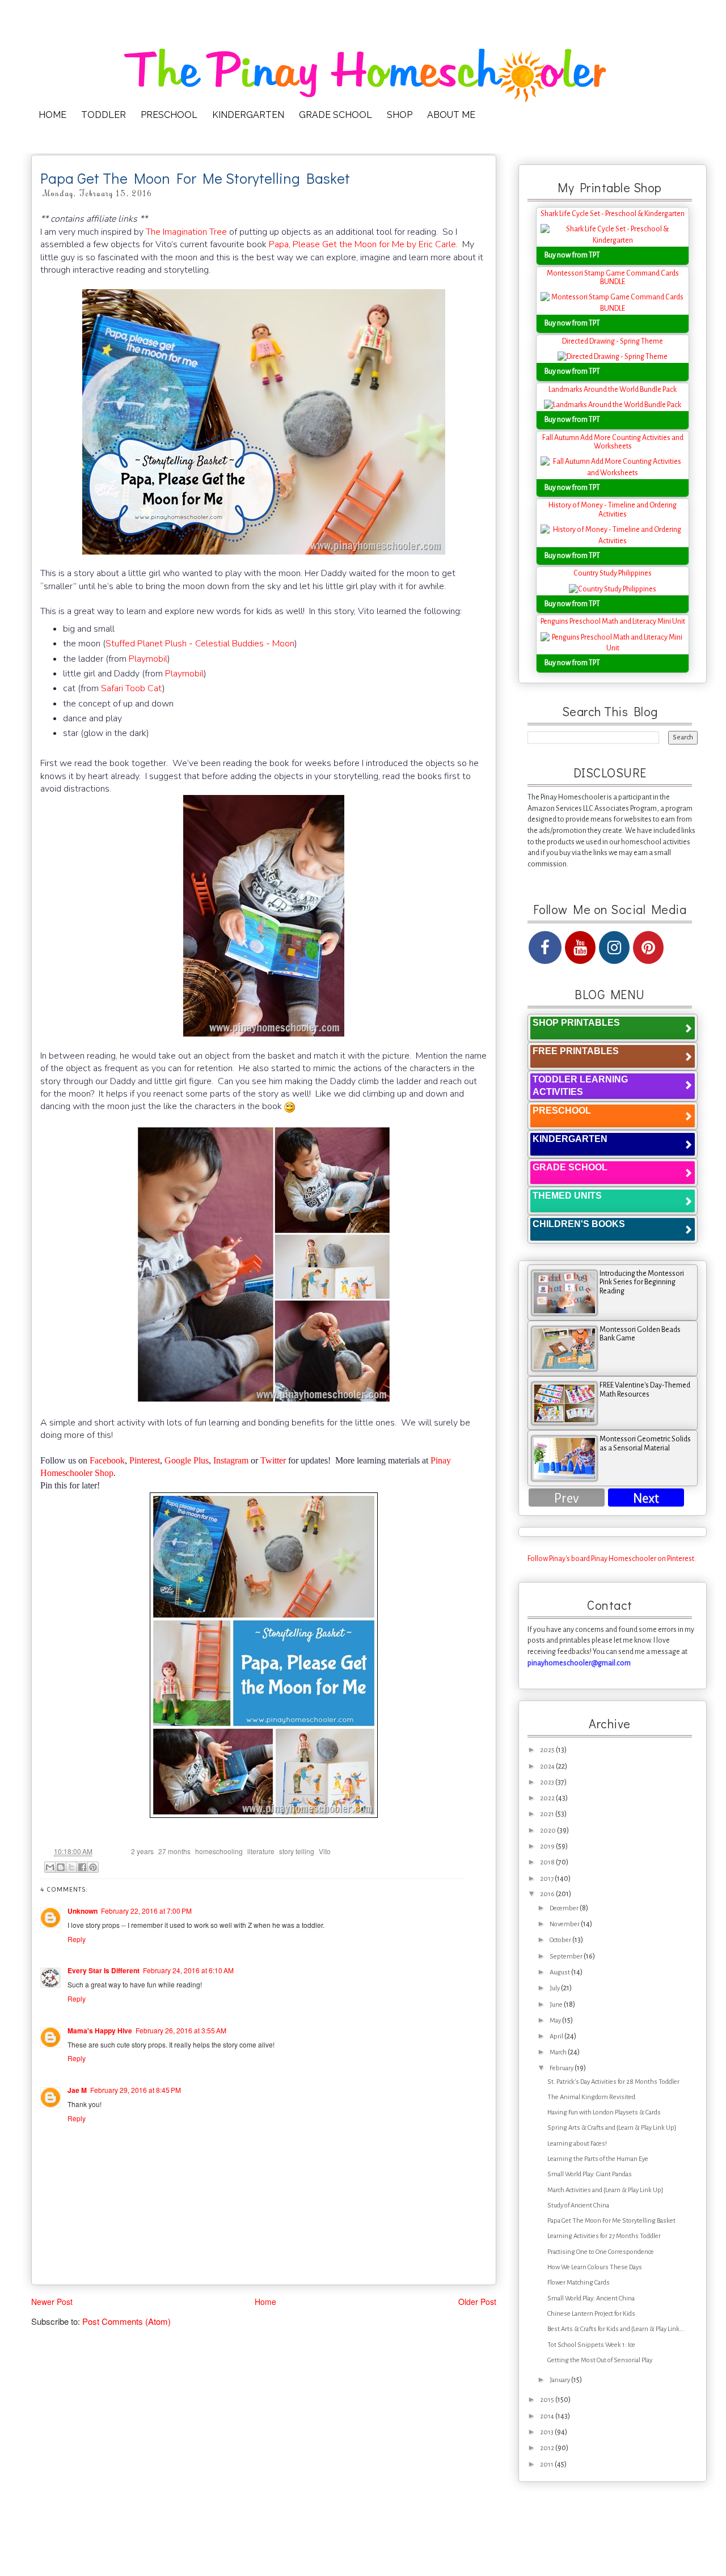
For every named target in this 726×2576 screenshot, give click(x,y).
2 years (142, 1851)
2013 (547, 2432)
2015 (548, 2400)
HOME (52, 115)
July (555, 1988)
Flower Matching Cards (579, 2283)
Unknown (83, 1911)
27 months (174, 1851)
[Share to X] (71, 1867)
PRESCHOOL (169, 115)
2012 (548, 2448)
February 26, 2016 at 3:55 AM (181, 2030)
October (561, 1940)
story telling (297, 1851)
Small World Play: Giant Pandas (590, 2174)
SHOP (400, 115)
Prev (567, 1498)
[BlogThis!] (61, 1867)
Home (265, 2302)
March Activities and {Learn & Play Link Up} (605, 2190)
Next (646, 1498)
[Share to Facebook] (82, 1867)
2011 (547, 2465)
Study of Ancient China (578, 2205)
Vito (325, 1851)
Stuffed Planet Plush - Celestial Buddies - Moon (200, 644)
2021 (548, 1814)
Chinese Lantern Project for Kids (591, 2314)
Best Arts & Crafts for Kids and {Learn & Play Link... (616, 2329)
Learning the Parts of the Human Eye (598, 2159)
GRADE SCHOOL (335, 115)
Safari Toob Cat (132, 688)
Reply (77, 1939)
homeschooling (219, 1851)
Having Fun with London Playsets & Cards (604, 2112)
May (556, 2021)
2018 (548, 1862)
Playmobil (148, 659)
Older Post (477, 2302)
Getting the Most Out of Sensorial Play (600, 2360)
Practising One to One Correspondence (601, 2252)
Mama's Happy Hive (100, 2031)
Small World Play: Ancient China (591, 2298)
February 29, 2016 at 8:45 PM (136, 2090)
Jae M (77, 2090)
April (557, 2036)
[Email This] (50, 1867)
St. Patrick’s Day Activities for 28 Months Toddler (613, 2082)
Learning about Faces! (577, 2144)
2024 (548, 1767)
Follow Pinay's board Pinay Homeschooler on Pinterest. (612, 1559)
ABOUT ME (451, 115)
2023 (548, 1782)
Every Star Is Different (104, 1970)
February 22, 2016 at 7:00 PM (146, 1911)
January (560, 2380)
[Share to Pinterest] (93, 1867)
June (557, 2005)
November (565, 1924)
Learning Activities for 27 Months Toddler (604, 2236)
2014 (548, 2416)
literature (261, 1851)
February (562, 2068)
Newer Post (52, 2302)
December (565, 1908)
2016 (548, 1894)
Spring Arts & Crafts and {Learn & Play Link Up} (612, 2128)
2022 (548, 1798)
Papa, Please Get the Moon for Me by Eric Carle (362, 244)
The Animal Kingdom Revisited (591, 2097)
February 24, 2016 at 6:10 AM (188, 1970)
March (559, 2052)
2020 (548, 1831)
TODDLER (104, 115)
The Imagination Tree (186, 232)
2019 (548, 1847)
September (567, 1957)
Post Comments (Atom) (126, 2321)
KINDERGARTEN (248, 115)
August (560, 1972)
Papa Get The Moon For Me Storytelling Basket (611, 2221)
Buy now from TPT (572, 255)
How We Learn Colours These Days (595, 2267)
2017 (547, 1879)
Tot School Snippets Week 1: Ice (591, 2345)
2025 (548, 1750)
